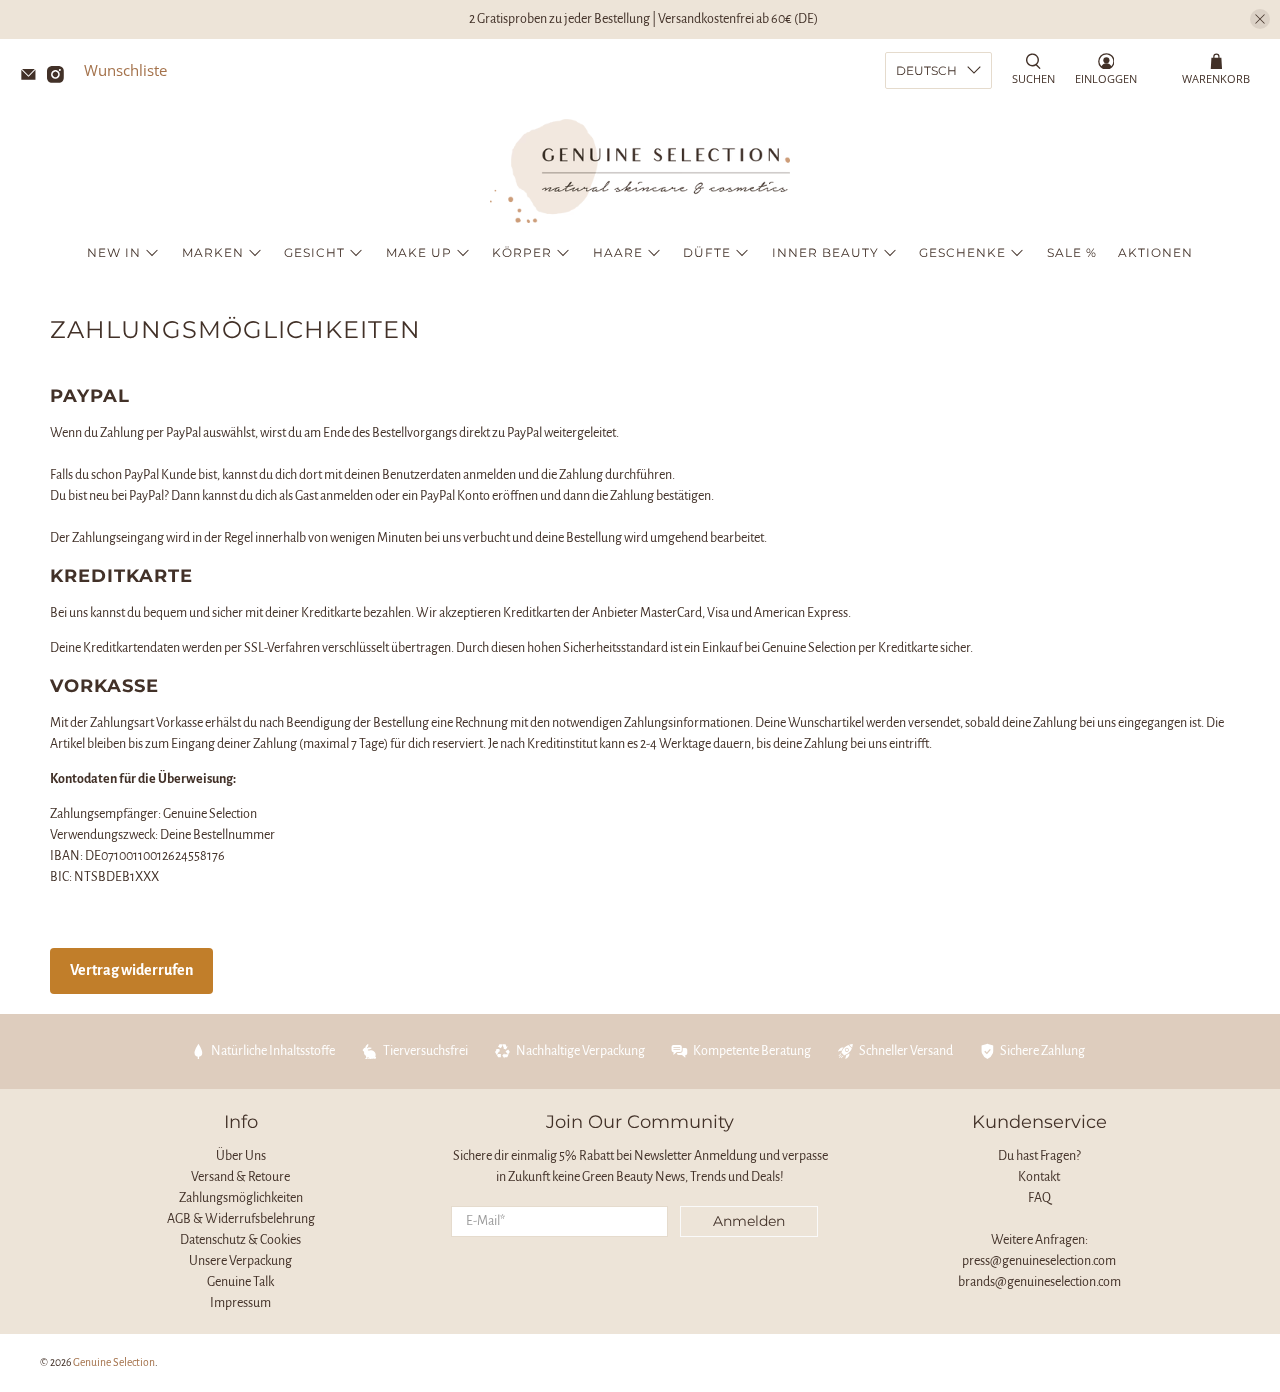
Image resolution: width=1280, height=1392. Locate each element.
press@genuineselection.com (1039, 1261)
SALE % (1072, 252)
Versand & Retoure (240, 1177)
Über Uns (241, 1156)
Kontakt (1039, 1177)
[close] (1260, 19)
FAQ (1039, 1198)
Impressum (240, 1303)
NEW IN (114, 252)
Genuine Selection (114, 1362)
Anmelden (749, 1221)
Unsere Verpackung (240, 1261)
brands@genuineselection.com (1039, 1282)
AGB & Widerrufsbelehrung (241, 1219)
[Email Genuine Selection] (33, 77)
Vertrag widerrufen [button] (131, 970)
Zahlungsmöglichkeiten (241, 1198)
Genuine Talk (240, 1282)
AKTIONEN (1155, 252)
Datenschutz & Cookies (240, 1240)
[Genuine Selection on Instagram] (60, 77)
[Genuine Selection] (640, 171)
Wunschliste (125, 70)
